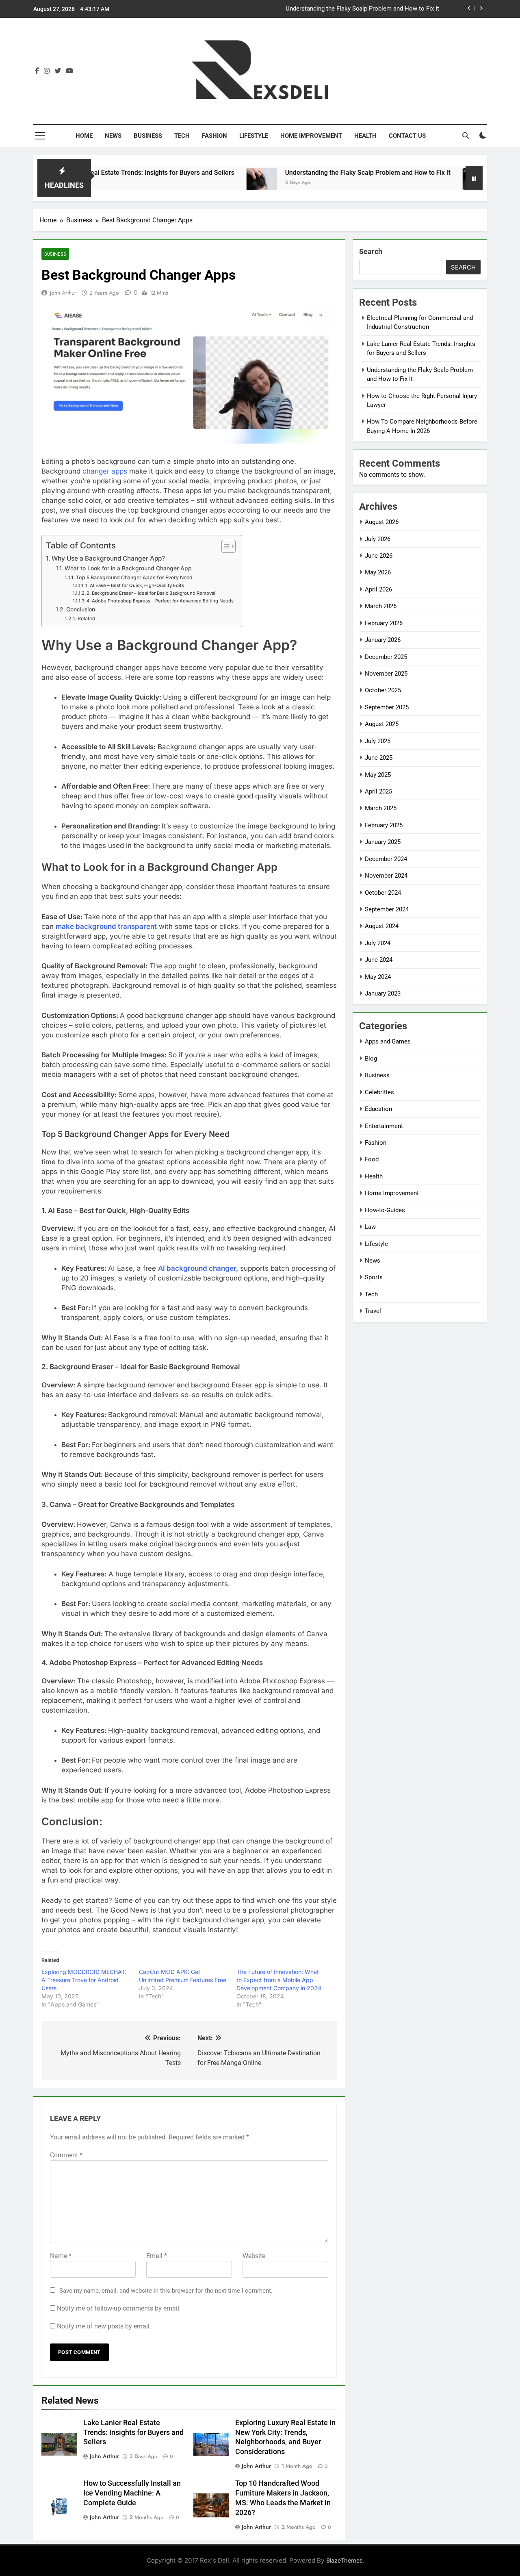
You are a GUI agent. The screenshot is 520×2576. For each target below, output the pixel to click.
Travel (373, 1311)
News (113, 136)
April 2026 (378, 589)
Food (372, 1159)
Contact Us (407, 136)
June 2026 (379, 556)
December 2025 (386, 657)
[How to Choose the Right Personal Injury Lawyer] (418, 183)
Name (61, 2256)
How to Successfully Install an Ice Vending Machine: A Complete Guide (132, 2493)
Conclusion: (82, 609)
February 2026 (384, 623)
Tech (182, 136)
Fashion (214, 136)
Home (84, 136)
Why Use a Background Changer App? (108, 558)
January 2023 (383, 993)
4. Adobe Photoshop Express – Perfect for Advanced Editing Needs (160, 601)
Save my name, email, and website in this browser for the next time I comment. (166, 2291)
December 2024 (386, 859)
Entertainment (384, 1126)
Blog (371, 1059)
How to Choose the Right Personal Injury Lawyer (374, 15)
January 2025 (383, 842)
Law (370, 1227)
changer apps (105, 471)
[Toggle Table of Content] (224, 546)
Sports (374, 1277)
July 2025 (378, 741)
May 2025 (378, 775)
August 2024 (382, 926)
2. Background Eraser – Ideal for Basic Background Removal (151, 593)
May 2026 (378, 572)
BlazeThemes (344, 2560)
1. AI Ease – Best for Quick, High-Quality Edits (135, 585)
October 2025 (383, 690)
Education (378, 1109)
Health (365, 136)
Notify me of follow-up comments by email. (119, 2308)
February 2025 (384, 825)
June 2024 (379, 960)
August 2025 (382, 724)
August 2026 (382, 522)
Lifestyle (254, 136)
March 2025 (381, 808)
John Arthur (63, 293)
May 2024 (378, 977)
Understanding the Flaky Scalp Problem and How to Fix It (308, 173)
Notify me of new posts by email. (104, 2326)
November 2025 (386, 674)
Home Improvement (311, 136)
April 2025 (378, 791)
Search (371, 251)
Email (157, 2256)
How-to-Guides (385, 1210)
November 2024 (386, 876)
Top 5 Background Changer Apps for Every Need (134, 577)
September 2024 (387, 909)
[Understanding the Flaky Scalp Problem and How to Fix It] (202, 183)
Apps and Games (388, 1041)
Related (86, 618)
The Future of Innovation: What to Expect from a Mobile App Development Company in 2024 (279, 1980)
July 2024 (378, 943)
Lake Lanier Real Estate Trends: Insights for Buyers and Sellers (133, 2433)
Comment (66, 2155)
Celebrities (379, 1092)
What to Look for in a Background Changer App (128, 568)
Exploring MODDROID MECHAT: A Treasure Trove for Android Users (84, 1980)
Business (148, 136)
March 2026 (381, 606)
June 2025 (379, 758)
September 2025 (387, 707)
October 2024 (383, 893)
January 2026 (383, 640)
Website (254, 2256)
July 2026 (378, 539)
